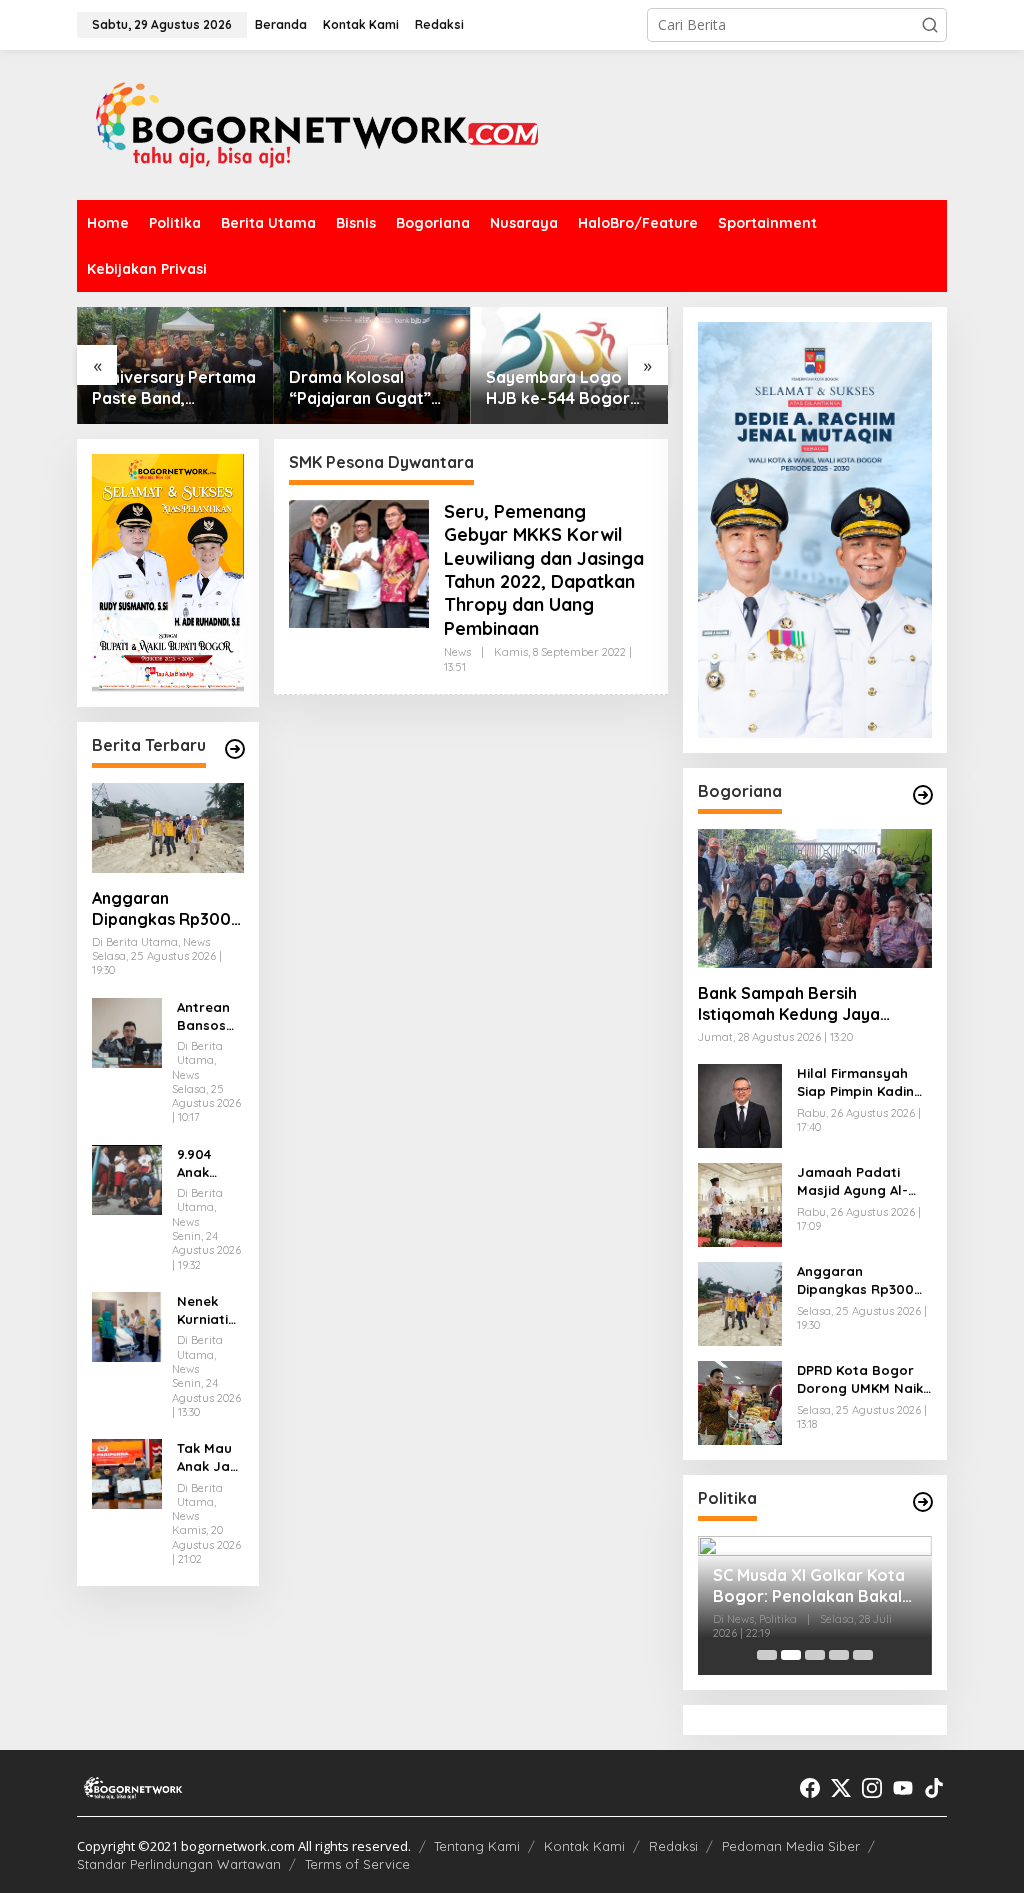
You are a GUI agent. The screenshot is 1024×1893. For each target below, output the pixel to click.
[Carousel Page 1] (767, 1655)
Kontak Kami (584, 1846)
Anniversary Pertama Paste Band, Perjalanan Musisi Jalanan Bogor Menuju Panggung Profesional (174, 388)
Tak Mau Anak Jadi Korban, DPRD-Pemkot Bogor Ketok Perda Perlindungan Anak (209, 1457)
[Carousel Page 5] (863, 1655)
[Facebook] (810, 1788)
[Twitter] (841, 1788)
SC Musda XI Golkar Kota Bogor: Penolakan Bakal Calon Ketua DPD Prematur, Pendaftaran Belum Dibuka (809, 1586)
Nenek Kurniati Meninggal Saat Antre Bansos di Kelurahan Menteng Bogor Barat (209, 1310)
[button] (930, 25)
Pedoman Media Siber (791, 1846)
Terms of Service (357, 1864)
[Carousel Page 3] (815, 1655)
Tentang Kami (477, 1846)
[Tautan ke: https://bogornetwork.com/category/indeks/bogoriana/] (923, 795)
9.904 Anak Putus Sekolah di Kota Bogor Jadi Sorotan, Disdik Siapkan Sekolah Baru (206, 1163)
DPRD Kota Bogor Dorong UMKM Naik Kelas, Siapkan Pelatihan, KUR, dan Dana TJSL (862, 1379)
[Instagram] (872, 1788)
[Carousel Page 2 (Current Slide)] (791, 1655)
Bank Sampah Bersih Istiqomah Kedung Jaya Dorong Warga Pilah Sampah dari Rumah (812, 1004)
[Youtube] (903, 1788)
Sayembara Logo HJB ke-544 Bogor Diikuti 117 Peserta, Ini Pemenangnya (569, 388)
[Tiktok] (934, 1788)
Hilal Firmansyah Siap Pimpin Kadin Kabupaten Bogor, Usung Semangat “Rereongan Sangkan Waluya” (859, 1082)
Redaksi (673, 1846)
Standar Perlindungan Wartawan (179, 1864)
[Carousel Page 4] (839, 1655)
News (457, 652)
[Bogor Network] (317, 123)
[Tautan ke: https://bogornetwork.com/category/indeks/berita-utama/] (235, 749)
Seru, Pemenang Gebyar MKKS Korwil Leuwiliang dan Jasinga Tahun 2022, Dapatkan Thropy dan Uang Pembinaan (544, 570)
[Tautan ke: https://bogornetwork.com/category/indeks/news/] (923, 1502)
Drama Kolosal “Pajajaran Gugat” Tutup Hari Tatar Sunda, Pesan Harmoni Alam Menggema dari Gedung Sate (360, 388)
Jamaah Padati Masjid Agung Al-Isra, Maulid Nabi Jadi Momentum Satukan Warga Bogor (853, 1181)
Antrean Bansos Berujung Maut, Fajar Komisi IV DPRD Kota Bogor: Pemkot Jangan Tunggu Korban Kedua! (207, 1016)
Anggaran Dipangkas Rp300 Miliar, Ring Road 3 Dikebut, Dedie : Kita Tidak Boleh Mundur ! (164, 909)
